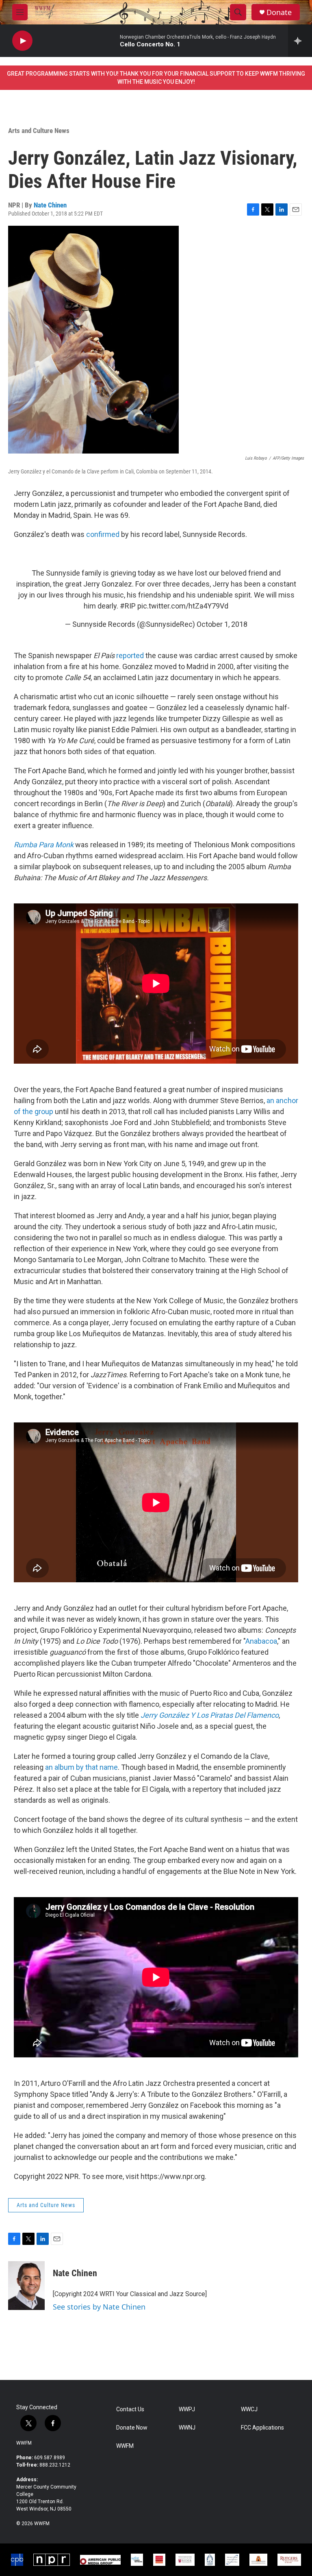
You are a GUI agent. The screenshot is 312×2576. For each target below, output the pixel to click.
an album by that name (81, 1767)
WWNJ (187, 2428)
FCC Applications (262, 2428)
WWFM (24, 2443)
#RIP (128, 606)
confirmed (103, 534)
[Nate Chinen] (26, 2286)
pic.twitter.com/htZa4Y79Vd (183, 606)
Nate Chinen (50, 205)
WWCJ (249, 2409)
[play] (22, 41)
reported (130, 655)
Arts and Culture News (39, 131)
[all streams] (300, 41)
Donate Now (132, 2428)
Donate (279, 12)
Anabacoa (261, 1641)
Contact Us (130, 2409)
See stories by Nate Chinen (99, 2307)
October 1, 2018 (222, 624)
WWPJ (187, 2409)
